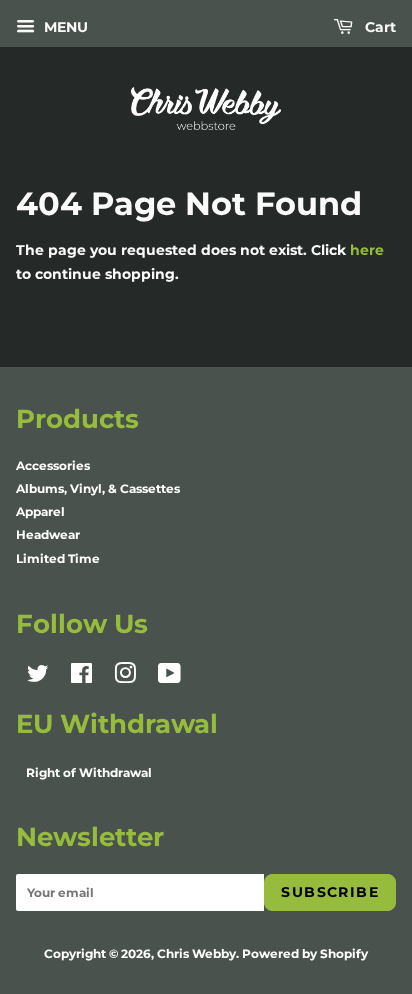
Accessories (53, 465)
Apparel (40, 511)
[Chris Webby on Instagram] (125, 677)
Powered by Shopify (305, 953)
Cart (378, 27)
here (367, 250)
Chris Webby (196, 953)
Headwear (48, 534)
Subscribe (330, 892)
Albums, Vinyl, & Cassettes (98, 488)
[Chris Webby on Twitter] (38, 677)
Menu (64, 27)
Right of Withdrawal (89, 772)
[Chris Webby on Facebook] (81, 677)
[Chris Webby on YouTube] (169, 677)
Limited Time (58, 558)
